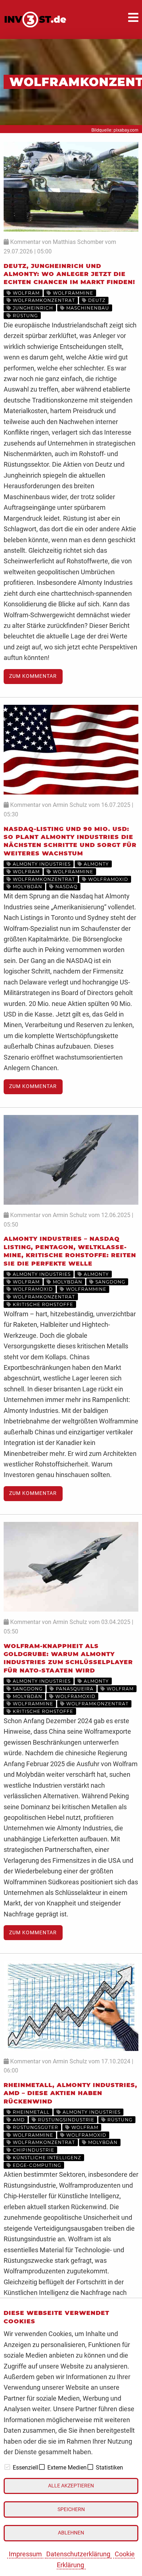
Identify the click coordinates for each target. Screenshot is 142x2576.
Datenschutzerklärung (78, 2554)
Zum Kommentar (33, 676)
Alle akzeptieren (71, 2486)
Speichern (71, 2509)
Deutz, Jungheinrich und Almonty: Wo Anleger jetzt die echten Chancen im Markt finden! (69, 274)
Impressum (25, 2554)
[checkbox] (7, 2467)
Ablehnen (71, 2533)
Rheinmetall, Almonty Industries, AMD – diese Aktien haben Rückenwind (70, 2093)
